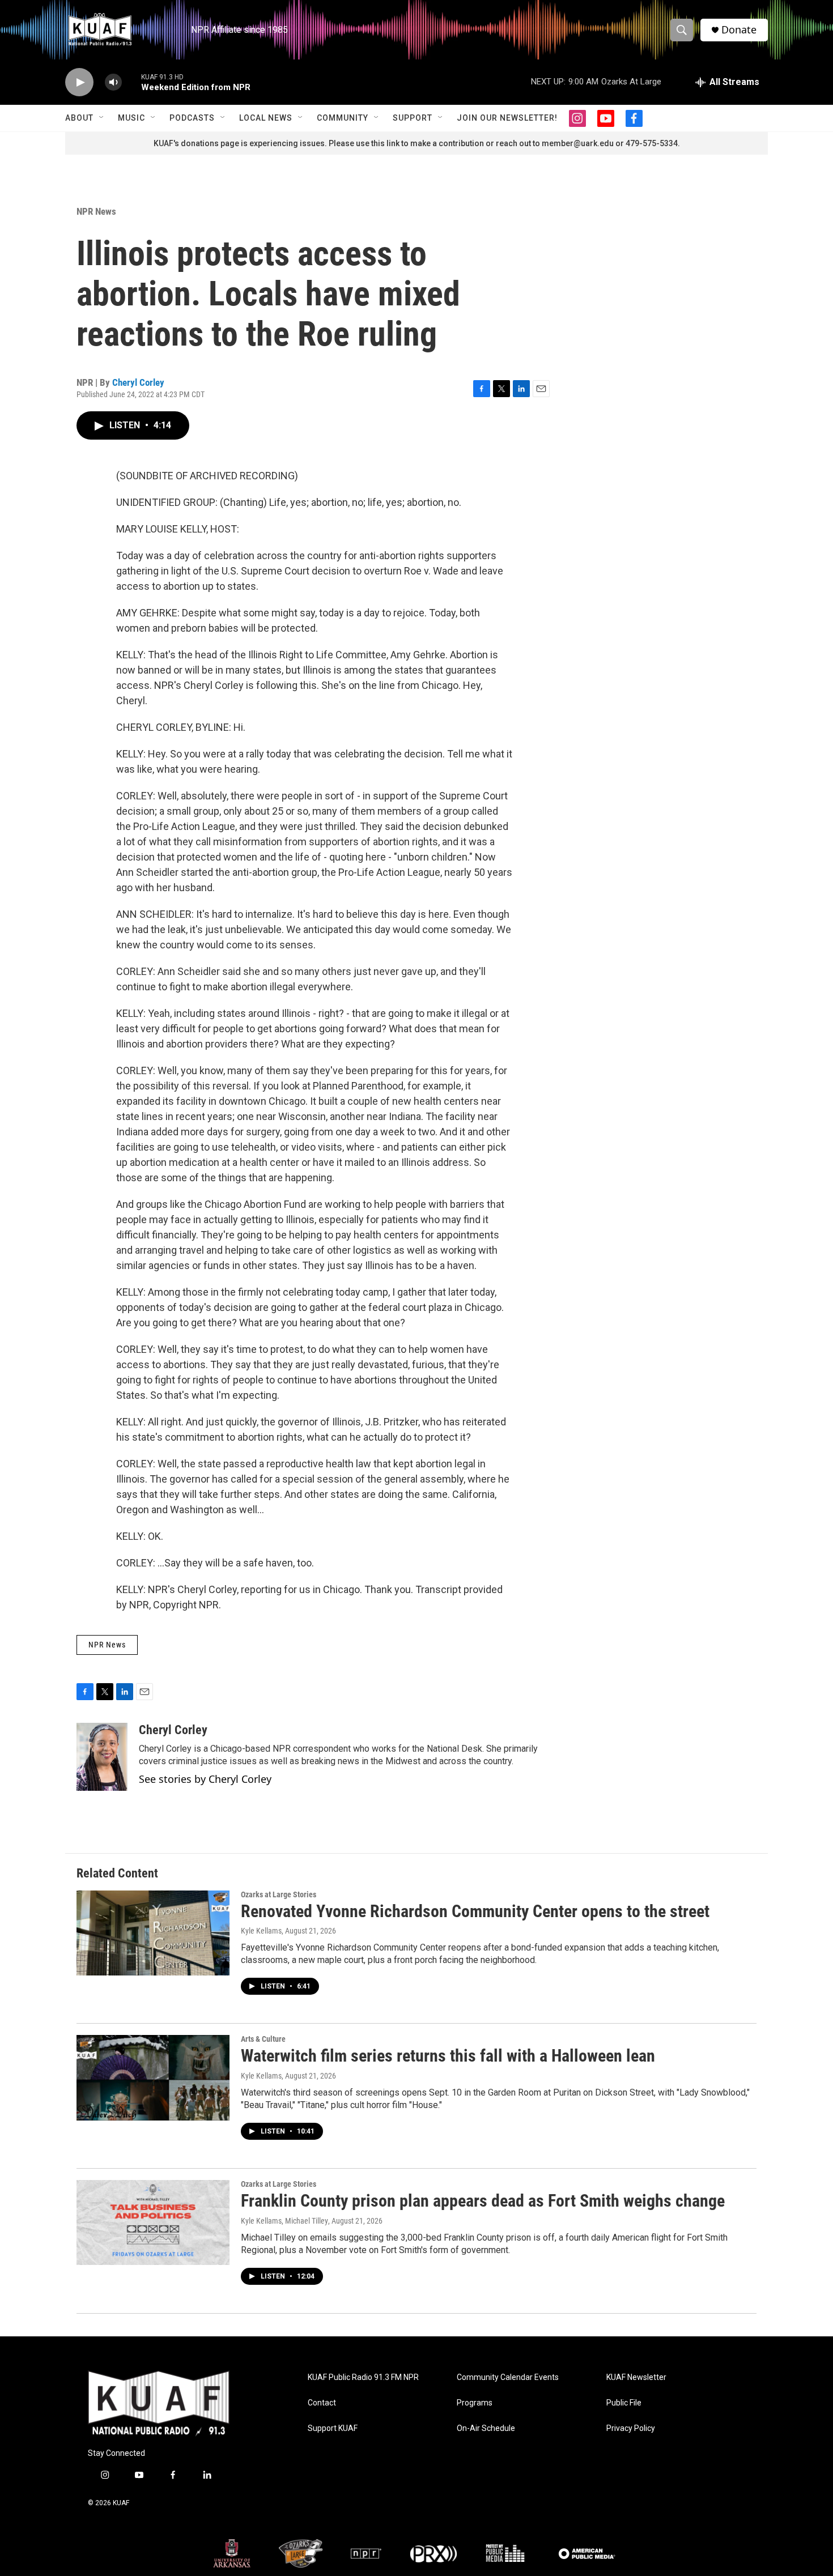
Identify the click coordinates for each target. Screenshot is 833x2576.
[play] (79, 82)
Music (131, 118)
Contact (322, 2403)
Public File (624, 2403)
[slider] (131, 82)
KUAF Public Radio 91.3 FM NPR (363, 2377)
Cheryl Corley (138, 382)
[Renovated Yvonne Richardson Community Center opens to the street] (153, 1933)
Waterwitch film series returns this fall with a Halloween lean (448, 2056)
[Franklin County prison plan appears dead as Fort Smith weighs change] (153, 2222)
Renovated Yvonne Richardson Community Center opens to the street (475, 1911)
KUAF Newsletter (636, 2377)
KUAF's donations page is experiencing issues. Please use (262, 143)
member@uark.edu (578, 143)
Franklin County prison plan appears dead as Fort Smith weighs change (483, 2201)
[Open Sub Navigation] (102, 118)
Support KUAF (333, 2428)
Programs (475, 2403)
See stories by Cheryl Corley (205, 1779)
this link (385, 143)
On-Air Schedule (486, 2428)
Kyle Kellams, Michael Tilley (284, 2221)
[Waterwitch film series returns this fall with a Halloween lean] (153, 2077)
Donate (739, 30)
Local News (266, 118)
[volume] (113, 82)
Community (343, 118)
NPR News (96, 211)
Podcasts (192, 118)
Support (413, 118)
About (79, 118)
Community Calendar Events (508, 2377)
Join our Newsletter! (507, 118)
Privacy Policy (631, 2428)
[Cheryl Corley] (102, 1757)
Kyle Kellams (261, 1931)
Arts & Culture (263, 2039)
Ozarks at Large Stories (279, 1894)
